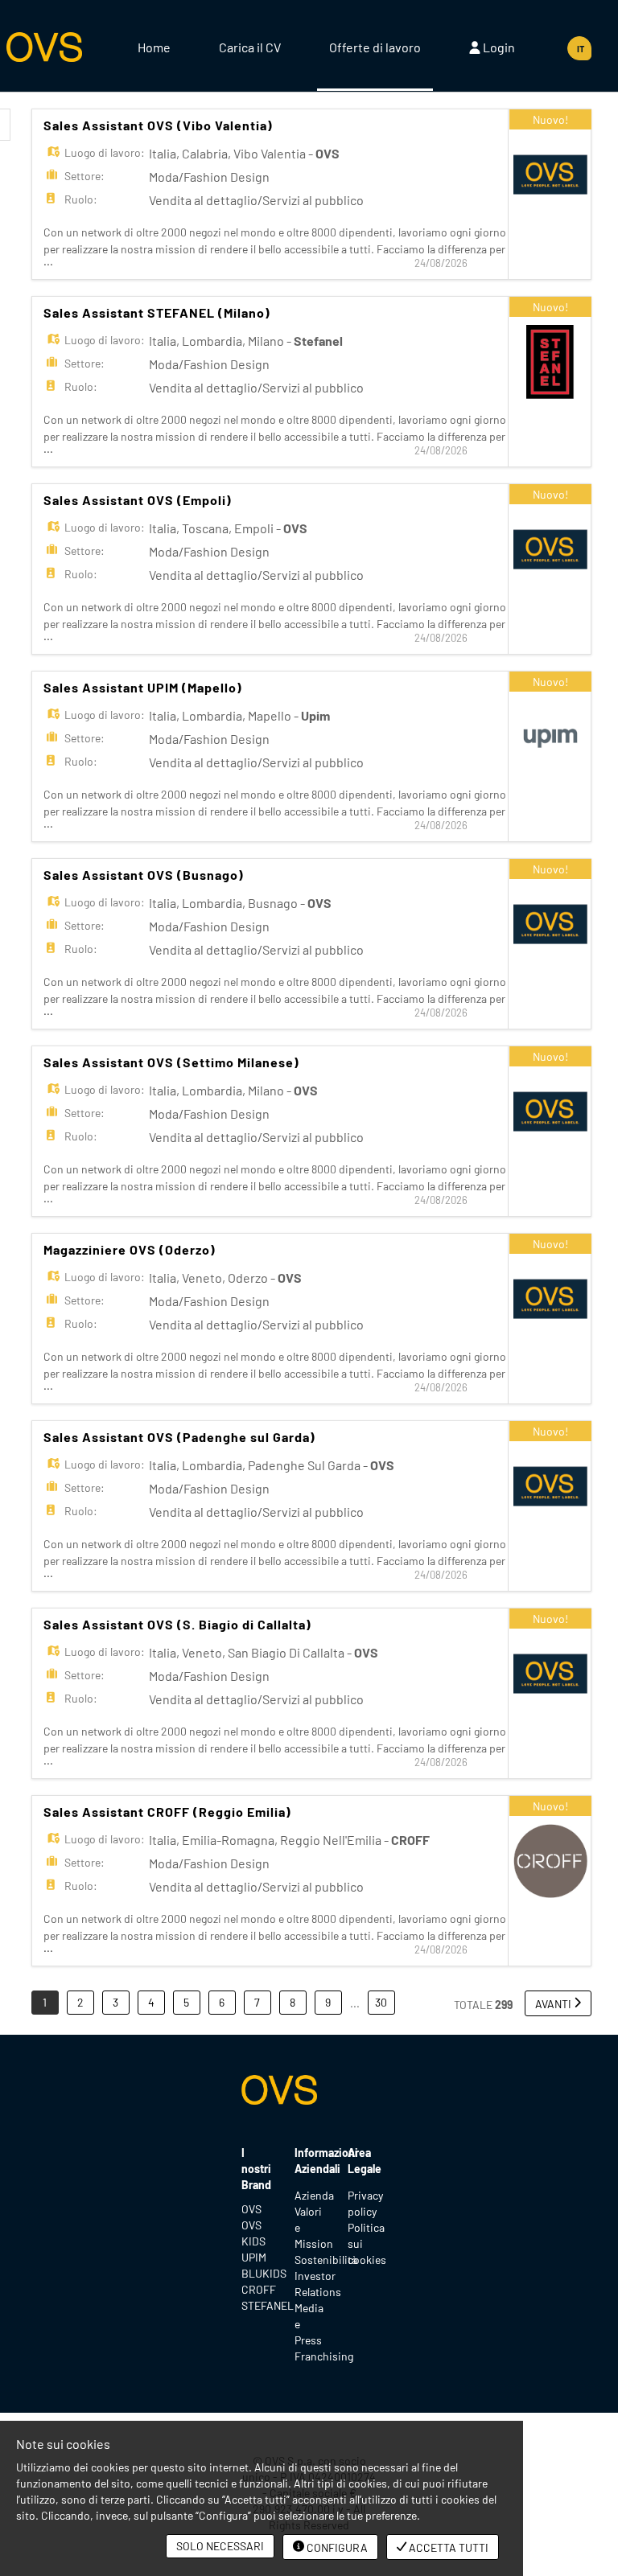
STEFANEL (256, 2305)
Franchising (324, 2356)
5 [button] (186, 2002)
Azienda (314, 2195)
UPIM (254, 2257)
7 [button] (257, 2002)
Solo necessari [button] (220, 2546)
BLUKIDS (256, 2273)
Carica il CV (250, 47)
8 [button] (293, 2002)
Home (154, 47)
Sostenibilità (326, 2260)
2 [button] (80, 2002)
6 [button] (222, 2002)
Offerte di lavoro (375, 47)
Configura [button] (336, 2547)
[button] (558, 2003)
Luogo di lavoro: (105, 152)
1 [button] (45, 2002)
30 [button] (381, 2002)
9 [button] (328, 2002)
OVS (251, 2209)
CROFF (256, 2289)
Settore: (84, 176)
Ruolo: (81, 199)
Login (498, 47)
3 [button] (115, 2002)
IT (581, 49)
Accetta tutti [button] (447, 2547)
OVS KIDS (253, 2233)
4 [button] (151, 2002)
